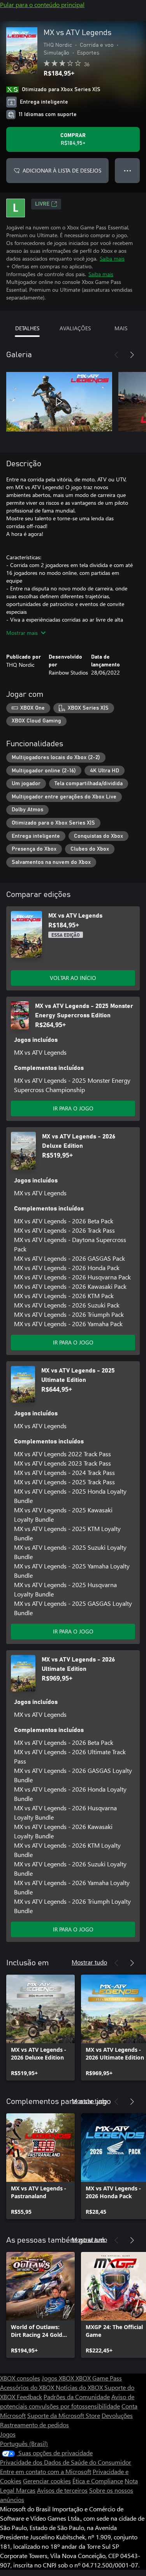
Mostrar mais (22, 633)
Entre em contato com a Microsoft (46, 2471)
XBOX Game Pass (99, 2378)
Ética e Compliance (98, 2481)
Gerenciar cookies (47, 2481)
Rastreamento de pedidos (34, 2425)
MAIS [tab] (121, 328)
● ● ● (128, 170)
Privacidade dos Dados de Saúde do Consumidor (66, 2462)
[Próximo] (132, 355)
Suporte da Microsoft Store (64, 2415)
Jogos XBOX (59, 2378)
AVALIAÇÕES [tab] (75, 328)
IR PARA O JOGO (73, 1108)
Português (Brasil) (24, 2443)
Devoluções (117, 2415)
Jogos (8, 2434)
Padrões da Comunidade (77, 2397)
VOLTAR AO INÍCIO (73, 978)
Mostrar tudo (89, 1962)
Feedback (29, 2397)
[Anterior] (116, 355)
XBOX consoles (20, 2378)
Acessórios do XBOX (28, 2387)
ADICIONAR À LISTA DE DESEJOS (62, 170)
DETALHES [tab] (27, 328)
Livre (42, 204)
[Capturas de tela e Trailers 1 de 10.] (59, 402)
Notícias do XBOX (80, 2387)
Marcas (26, 2490)
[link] (40, 2028)
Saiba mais (112, 258)
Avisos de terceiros (62, 2490)
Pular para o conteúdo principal (42, 4)
